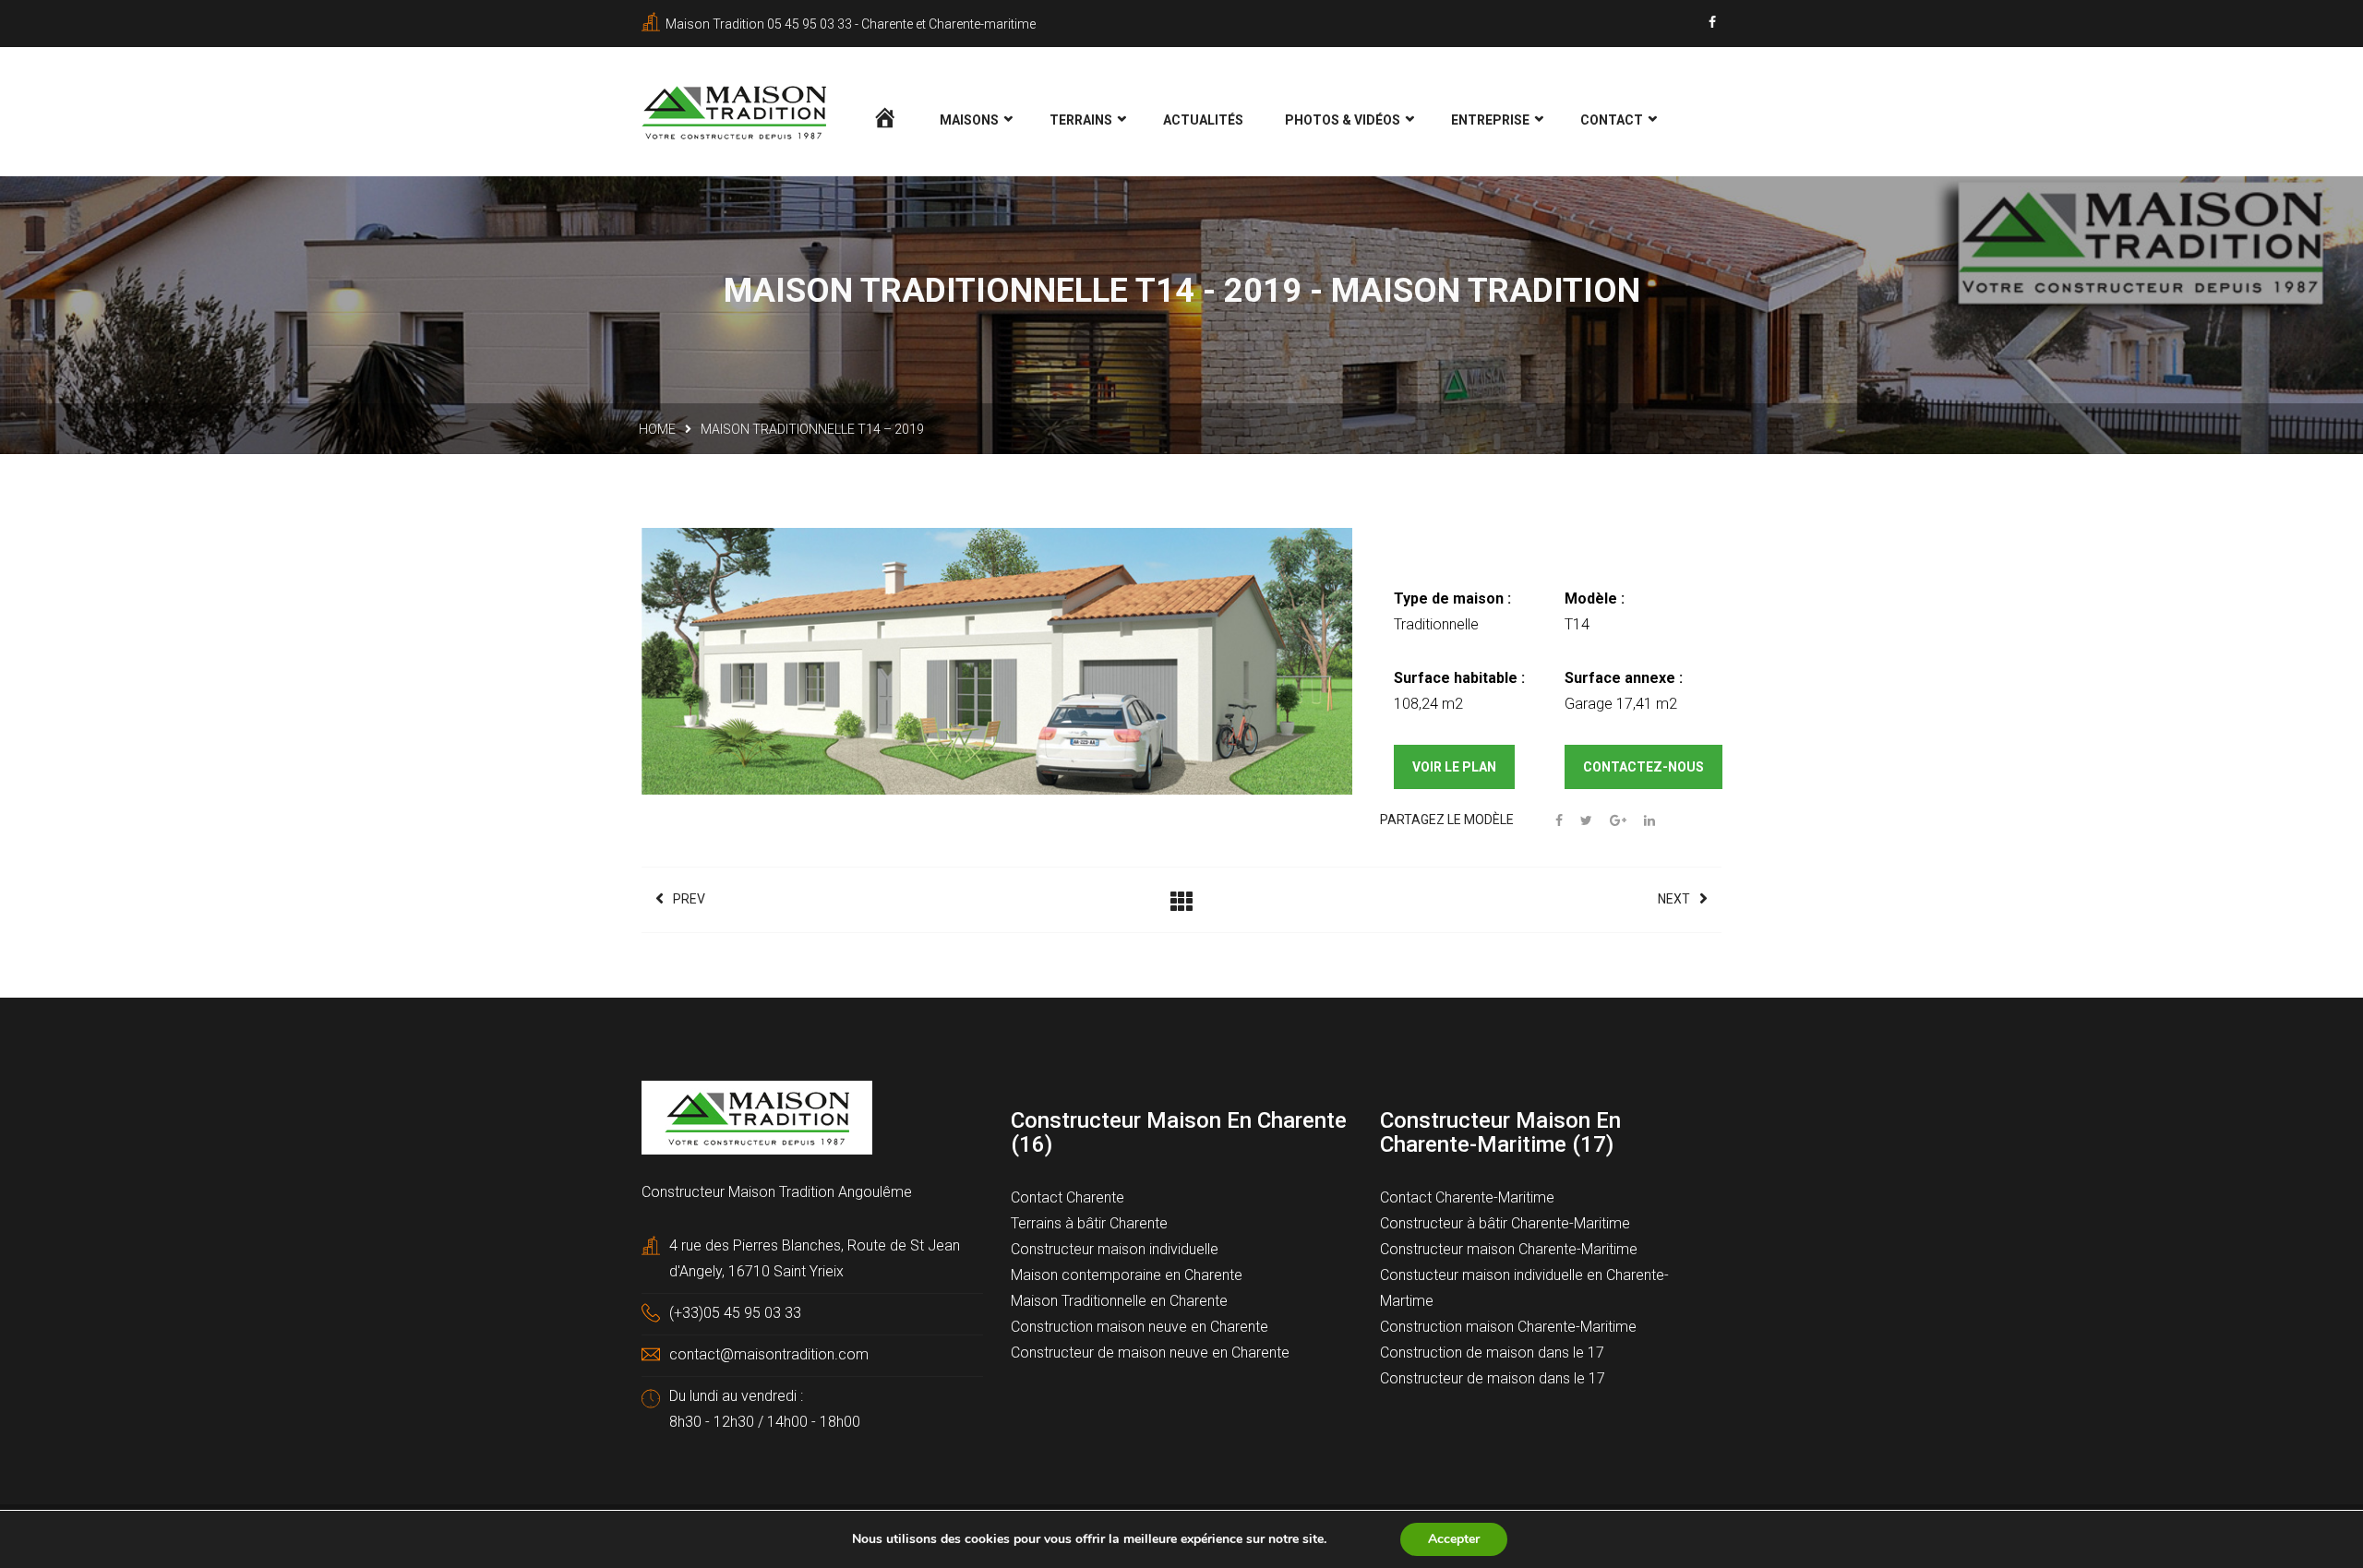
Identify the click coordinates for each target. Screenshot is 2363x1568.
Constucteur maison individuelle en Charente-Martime (1524, 1288)
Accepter (1454, 1539)
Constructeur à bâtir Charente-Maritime (1505, 1223)
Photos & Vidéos (1343, 120)
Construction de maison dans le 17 (1492, 1353)
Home (657, 429)
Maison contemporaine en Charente (1127, 1275)
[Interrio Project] (997, 664)
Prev (689, 899)
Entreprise (1490, 120)
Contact (1612, 120)
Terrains (1081, 120)
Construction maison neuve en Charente (1140, 1327)
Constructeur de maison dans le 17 (1493, 1378)
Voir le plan (1454, 767)
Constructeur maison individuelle (1115, 1249)
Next (1674, 899)
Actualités (1203, 120)
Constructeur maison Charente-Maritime (1509, 1249)
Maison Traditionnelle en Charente (1119, 1301)
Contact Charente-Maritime (1467, 1197)
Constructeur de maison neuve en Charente (1150, 1353)
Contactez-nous (1643, 767)
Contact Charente (1068, 1197)
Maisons (969, 120)
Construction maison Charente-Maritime (1508, 1327)
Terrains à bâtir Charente (1089, 1223)
